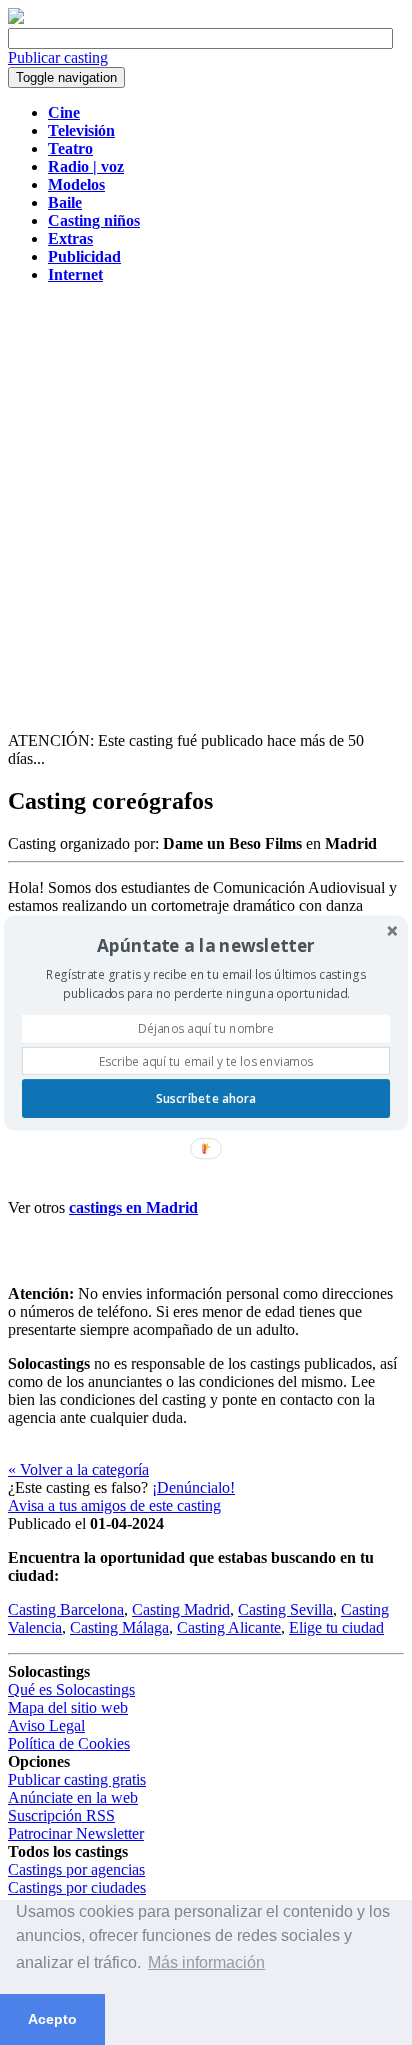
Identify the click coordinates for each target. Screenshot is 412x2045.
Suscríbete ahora (206, 1098)
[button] (206, 945)
